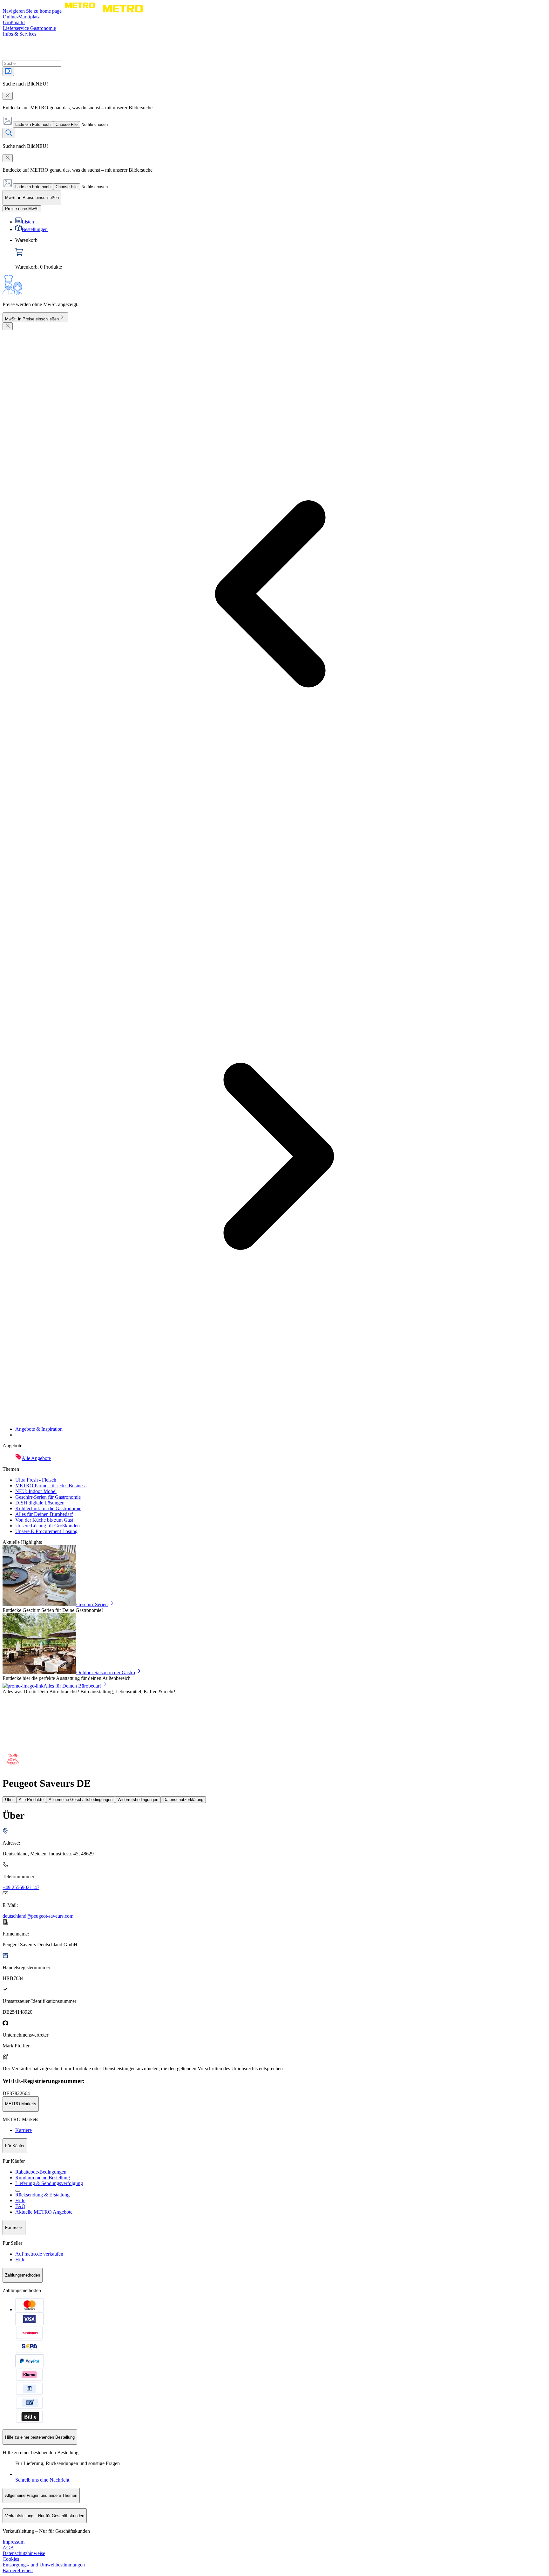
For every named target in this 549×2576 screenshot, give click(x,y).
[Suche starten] (9, 133)
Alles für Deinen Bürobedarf (44, 1514)
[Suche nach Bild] (8, 71)
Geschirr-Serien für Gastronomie (48, 1497)
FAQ (20, 2206)
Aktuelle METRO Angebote (44, 2212)
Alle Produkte (31, 1800)
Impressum (14, 2542)
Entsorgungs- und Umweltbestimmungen (44, 2565)
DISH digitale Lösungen (40, 1503)
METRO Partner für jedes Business (51, 1486)
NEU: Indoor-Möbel (36, 1491)
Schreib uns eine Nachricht (42, 2480)
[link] (281, 254)
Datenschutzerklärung (183, 1800)
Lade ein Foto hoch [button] (33, 124)
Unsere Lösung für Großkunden (47, 1526)
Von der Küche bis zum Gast (44, 1520)
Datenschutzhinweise (24, 2553)
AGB (8, 2548)
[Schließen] (8, 326)
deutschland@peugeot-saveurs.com (38, 1916)
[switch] (22, 209)
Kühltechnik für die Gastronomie (48, 1508)
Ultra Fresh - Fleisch (36, 1480)
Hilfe (20, 2200)
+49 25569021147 (21, 1887)
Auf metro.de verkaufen (39, 2254)
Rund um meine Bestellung (43, 2178)
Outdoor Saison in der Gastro (106, 1672)
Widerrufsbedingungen (138, 1800)
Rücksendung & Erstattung (42, 2195)
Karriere (24, 2130)
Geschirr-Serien (92, 1604)
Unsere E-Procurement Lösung (46, 1531)
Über (9, 1800)
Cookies (11, 2559)
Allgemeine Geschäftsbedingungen (81, 1800)
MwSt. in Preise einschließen (32, 319)
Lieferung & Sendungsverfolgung (49, 2183)
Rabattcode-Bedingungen (41, 2172)
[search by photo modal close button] (8, 96)
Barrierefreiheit (18, 2570)
